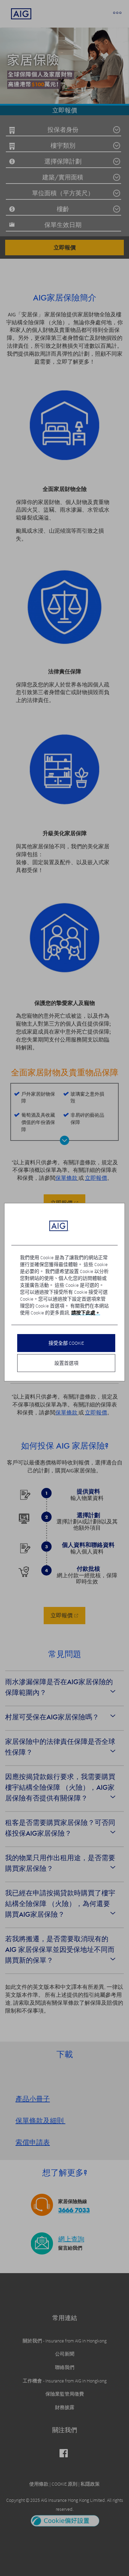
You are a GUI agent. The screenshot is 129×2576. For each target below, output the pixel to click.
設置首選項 (66, 1363)
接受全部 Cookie (66, 1343)
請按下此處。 (86, 1313)
